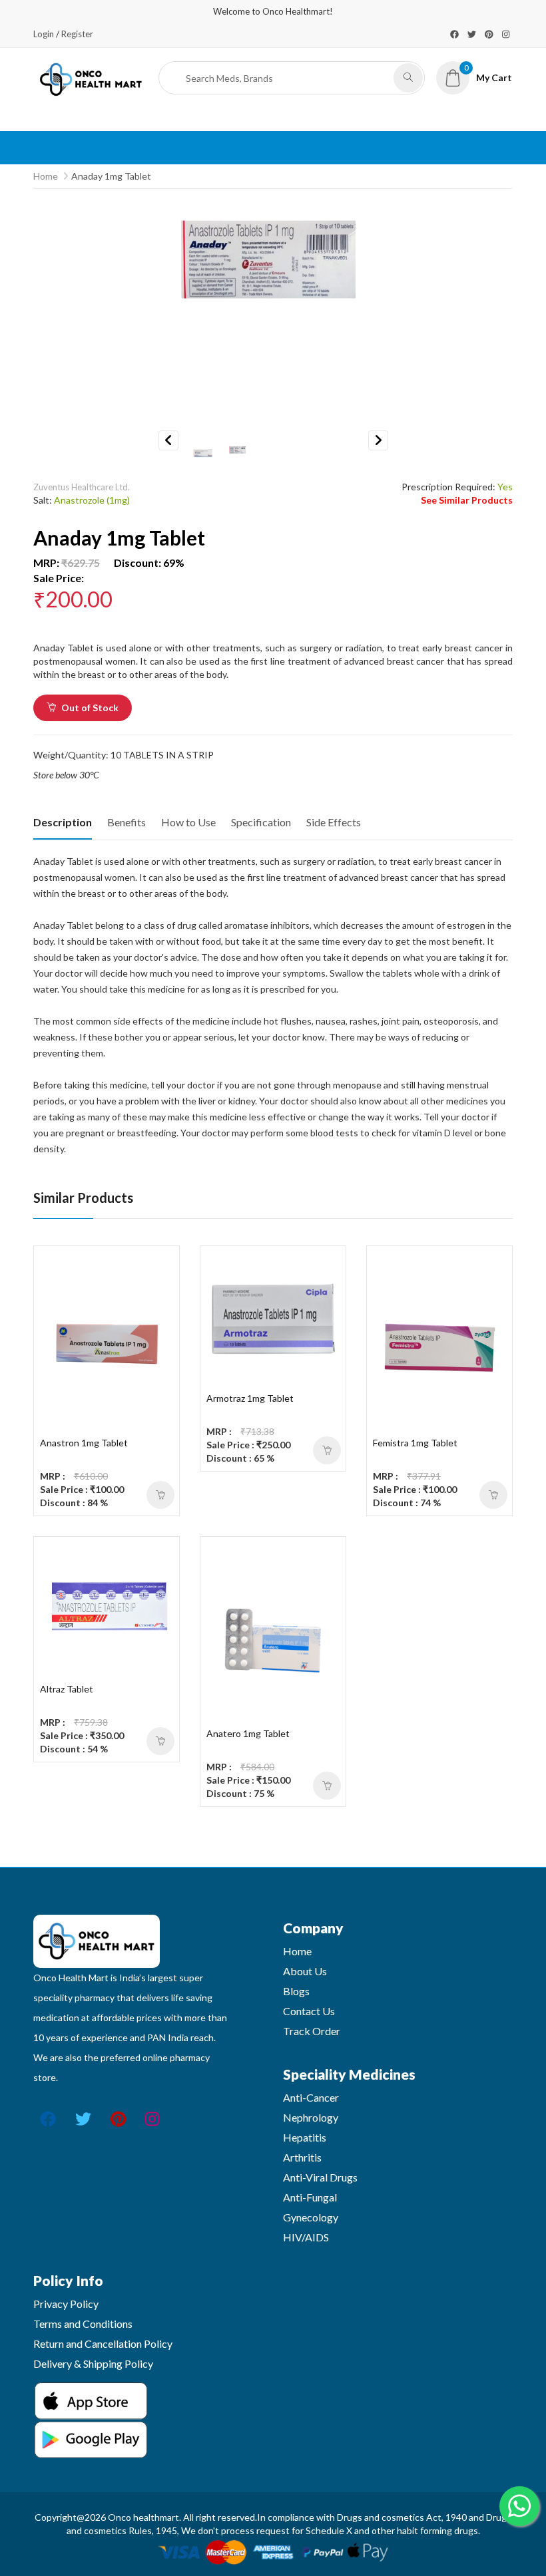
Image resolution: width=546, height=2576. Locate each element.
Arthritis (302, 2157)
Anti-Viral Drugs (320, 2177)
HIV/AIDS (306, 2237)
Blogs (296, 1991)
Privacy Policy (66, 2304)
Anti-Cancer (311, 2097)
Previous (168, 440)
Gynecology (311, 2217)
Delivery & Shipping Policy (93, 2363)
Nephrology (311, 2117)
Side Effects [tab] (334, 822)
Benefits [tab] (127, 822)
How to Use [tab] (188, 822)
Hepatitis (305, 2137)
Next (378, 440)
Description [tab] (63, 822)
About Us (305, 1971)
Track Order (312, 2031)
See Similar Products (467, 500)
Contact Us (309, 2011)
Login (44, 34)
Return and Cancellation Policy (103, 2343)
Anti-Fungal (310, 2197)
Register (77, 34)
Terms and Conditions (83, 2324)
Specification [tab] (261, 822)
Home (46, 176)
